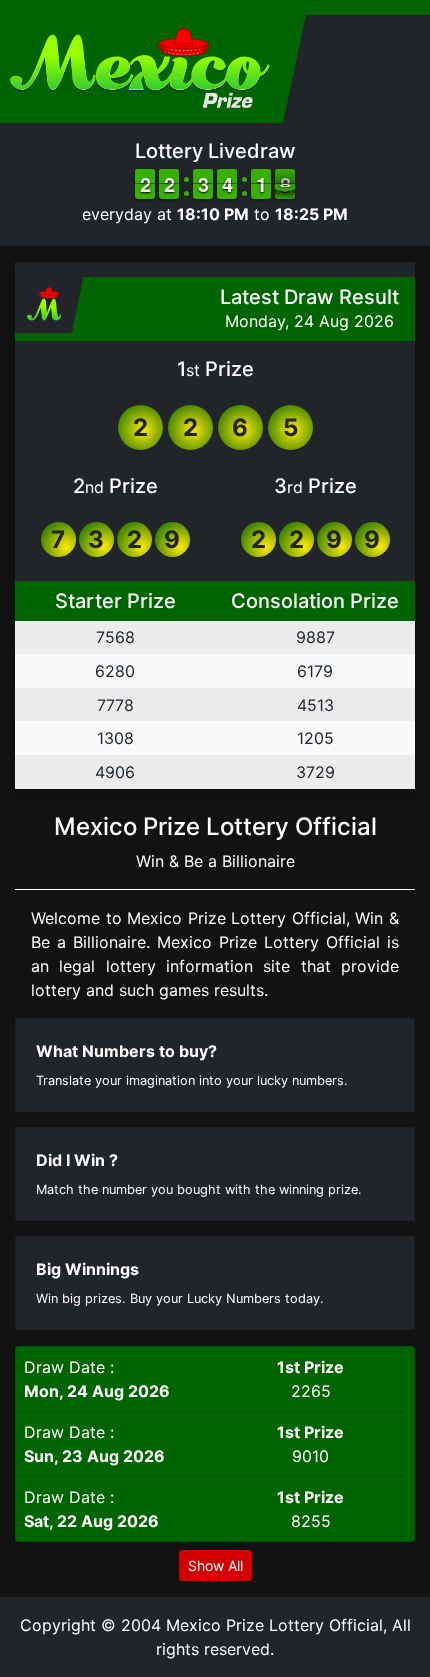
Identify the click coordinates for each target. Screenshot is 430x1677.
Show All (215, 1565)
